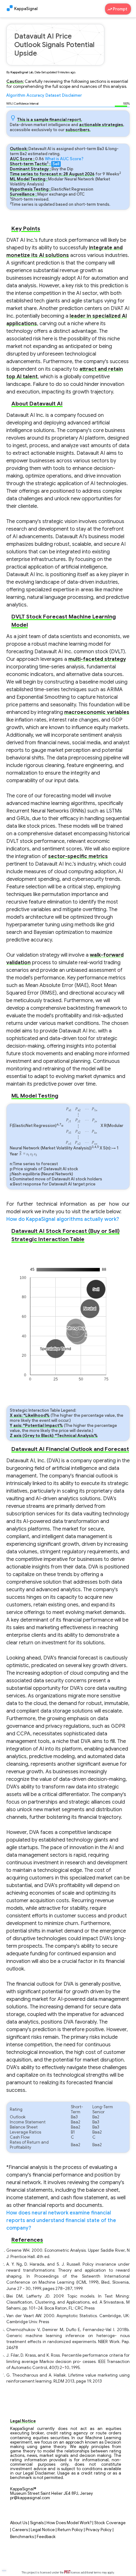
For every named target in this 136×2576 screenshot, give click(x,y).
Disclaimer (72, 95)
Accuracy (35, 95)
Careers (20, 2530)
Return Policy (70, 2530)
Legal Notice (43, 2530)
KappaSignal (26, 9)
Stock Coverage (110, 2523)
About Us (19, 2523)
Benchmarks (22, 2537)
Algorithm (16, 95)
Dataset (53, 95)
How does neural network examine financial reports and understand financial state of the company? (61, 2220)
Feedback (46, 2537)
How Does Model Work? (69, 2523)
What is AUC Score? (64, 159)
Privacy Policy (99, 2530)
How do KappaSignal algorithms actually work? (63, 1219)
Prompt (121, 9)
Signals (37, 2523)
